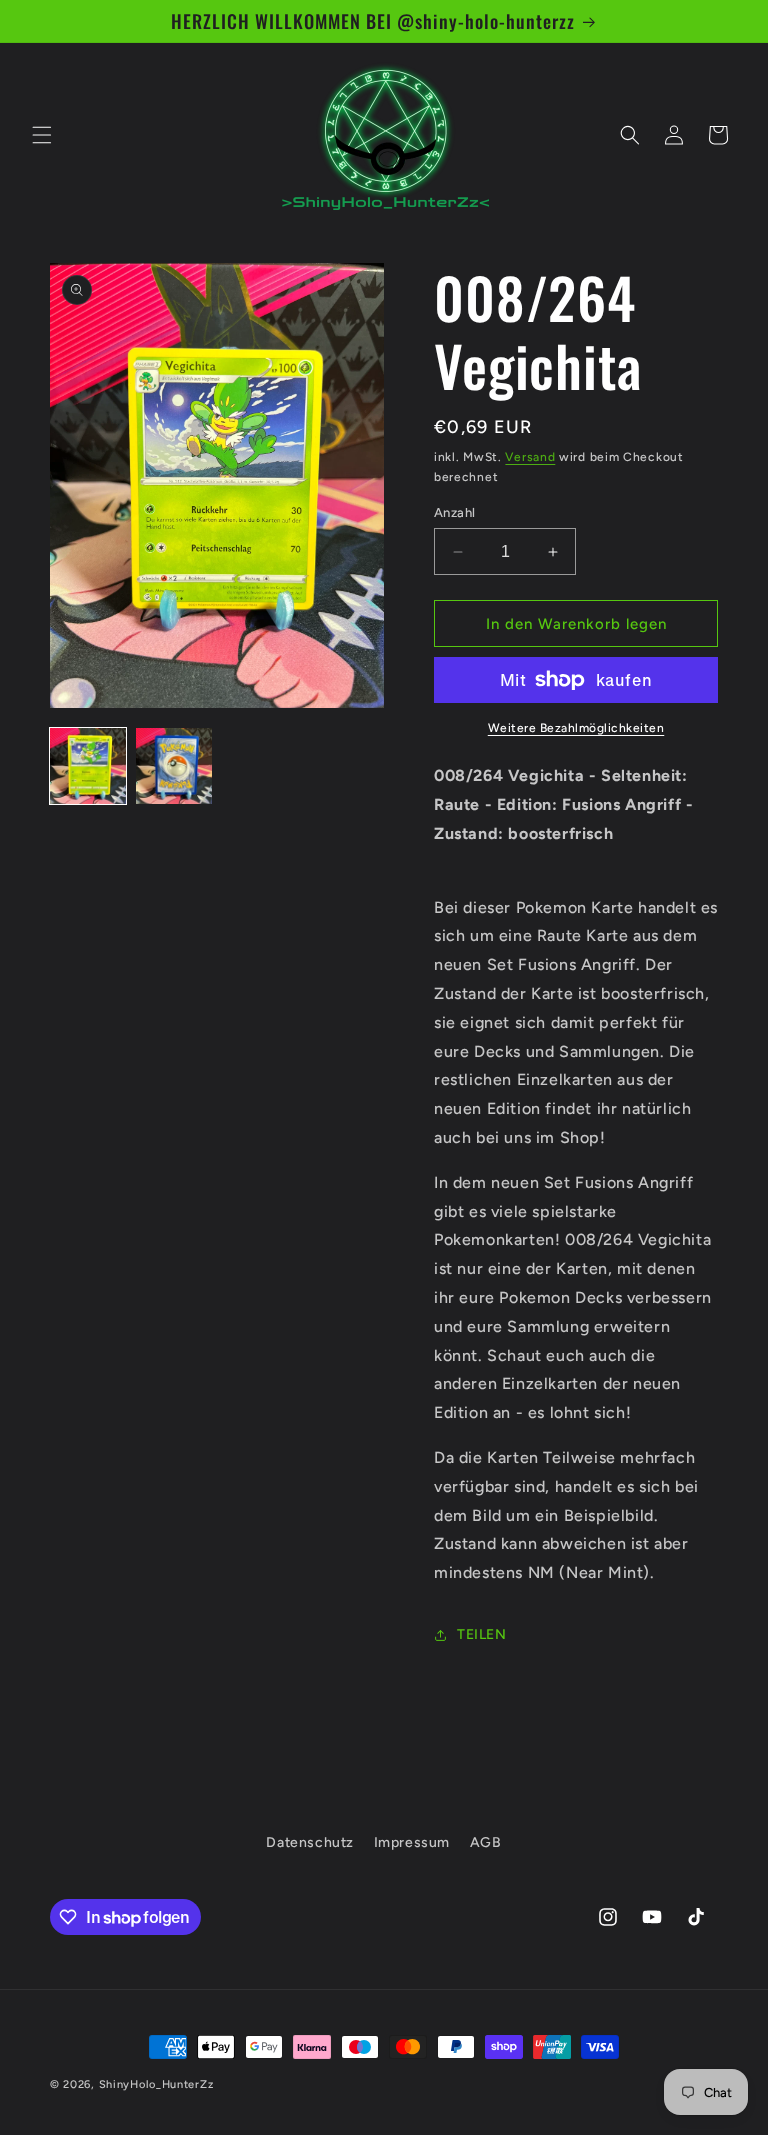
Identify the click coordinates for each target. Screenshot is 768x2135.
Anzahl (454, 512)
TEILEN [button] (482, 1634)
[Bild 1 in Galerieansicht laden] (88, 766)
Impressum (412, 1842)
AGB (486, 1842)
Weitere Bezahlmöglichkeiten (576, 728)
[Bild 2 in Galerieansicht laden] (174, 766)
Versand (530, 457)
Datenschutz (310, 1842)
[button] (42, 135)
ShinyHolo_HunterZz (156, 2084)
